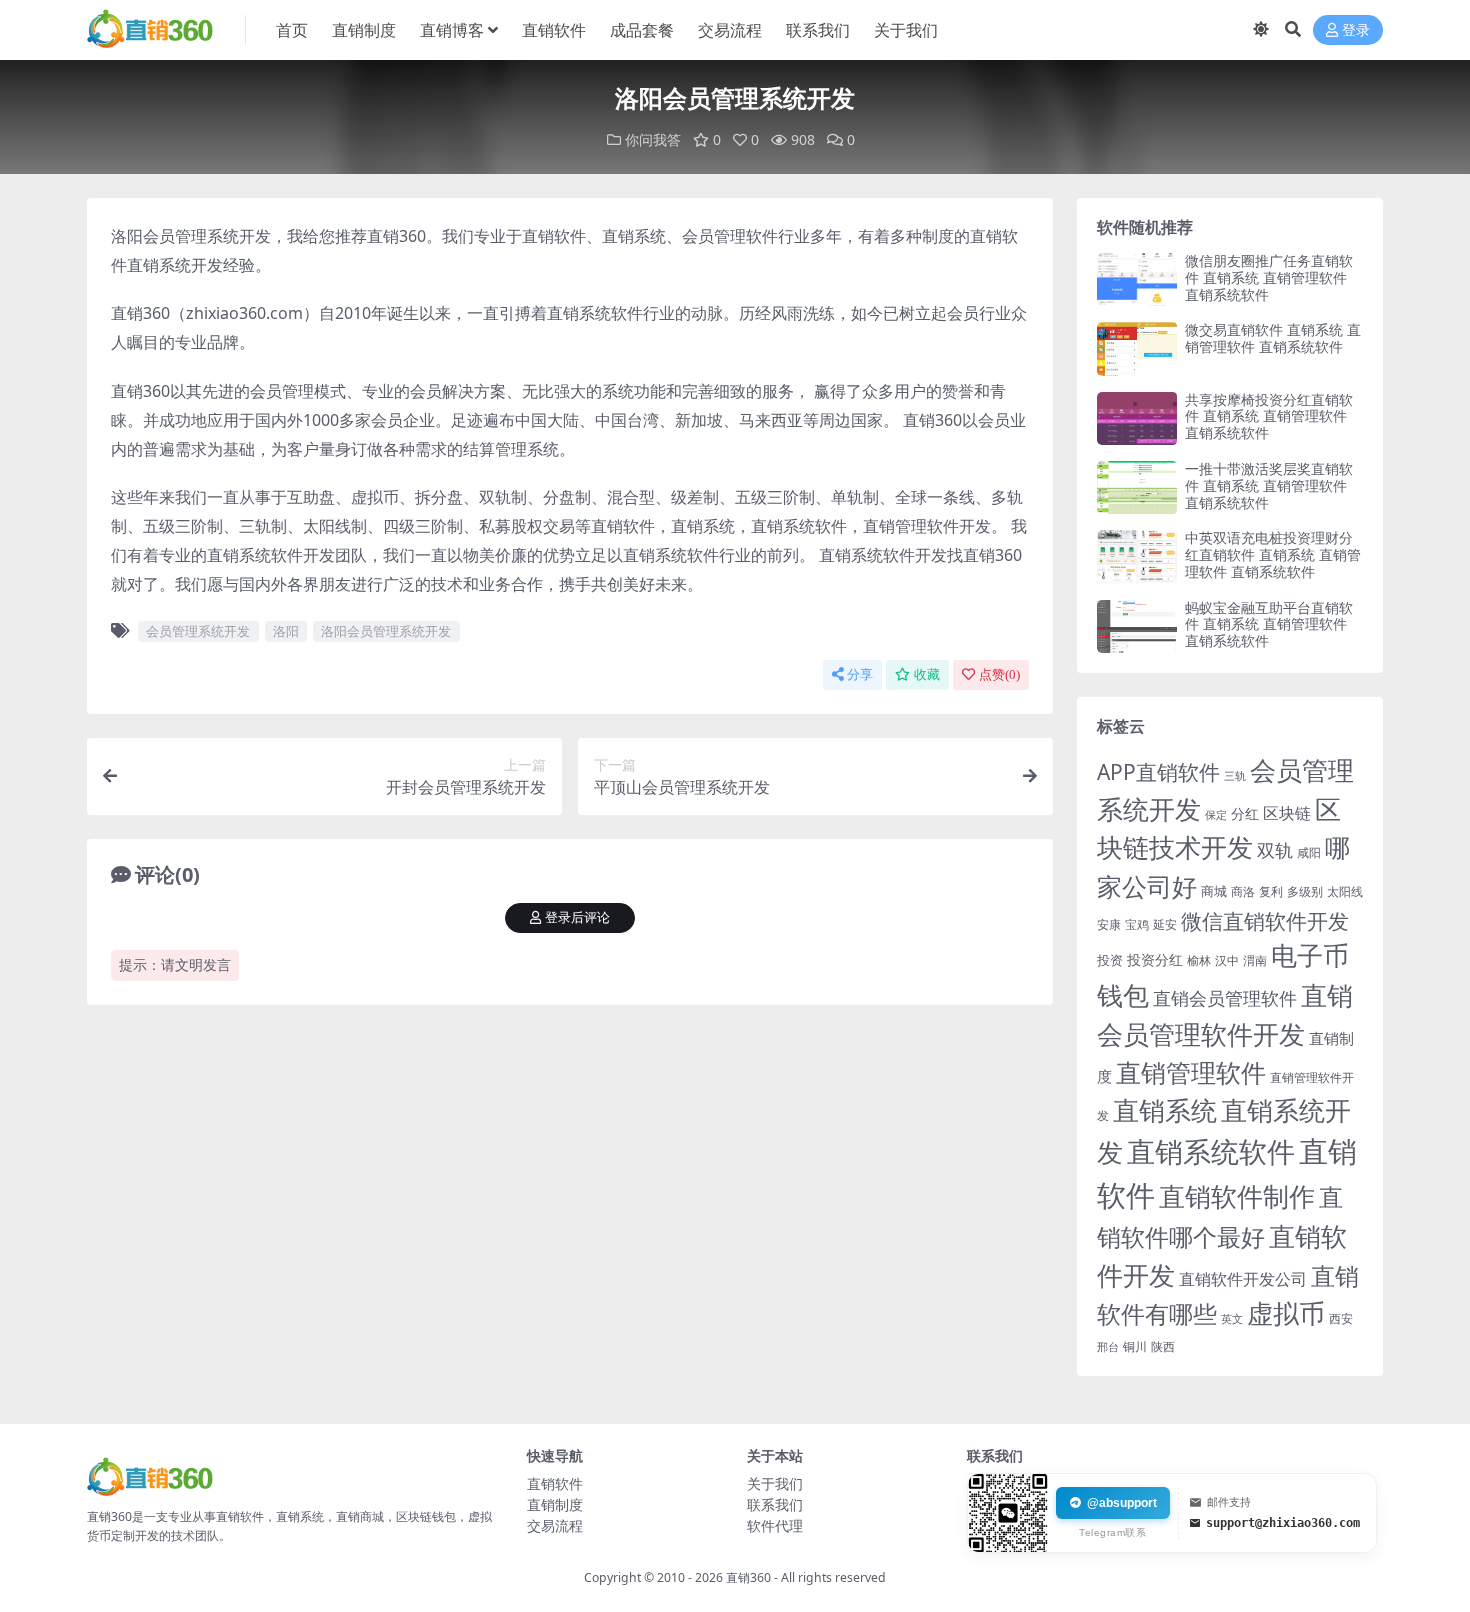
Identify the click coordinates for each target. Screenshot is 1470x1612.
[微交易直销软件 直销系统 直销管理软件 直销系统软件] (1137, 348)
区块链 (1287, 812)
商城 (1214, 891)
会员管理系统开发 (198, 631)
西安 (1341, 1318)
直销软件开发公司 (1243, 1278)
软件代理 (775, 1525)
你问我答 (653, 139)
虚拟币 (1286, 1313)
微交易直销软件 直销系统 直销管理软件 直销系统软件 (1273, 338)
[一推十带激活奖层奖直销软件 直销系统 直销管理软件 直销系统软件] (1137, 487)
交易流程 (730, 30)
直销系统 (1165, 1110)
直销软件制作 (1237, 1196)
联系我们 (818, 30)
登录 (1356, 30)
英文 (1232, 1318)
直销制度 (364, 30)
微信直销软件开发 (1265, 921)
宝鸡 (1137, 924)
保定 (1216, 815)
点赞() (999, 674)
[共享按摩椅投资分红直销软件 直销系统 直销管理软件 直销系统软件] (1137, 418)
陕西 (1163, 1346)
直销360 (748, 1577)
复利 (1271, 891)
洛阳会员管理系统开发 (386, 631)
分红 (1245, 813)
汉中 (1227, 960)
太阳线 (1345, 891)
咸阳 (1309, 852)
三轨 (1235, 775)
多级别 (1305, 891)
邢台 (1108, 1347)
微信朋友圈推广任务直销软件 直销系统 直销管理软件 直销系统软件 (1269, 277)
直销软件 (554, 30)
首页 (292, 30)
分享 (860, 674)
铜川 (1135, 1346)
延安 (1165, 924)
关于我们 (906, 30)
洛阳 (286, 631)
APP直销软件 (1158, 772)
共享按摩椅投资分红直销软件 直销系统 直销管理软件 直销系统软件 (1269, 416)
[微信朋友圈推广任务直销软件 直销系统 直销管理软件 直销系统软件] (1137, 279)
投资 (1110, 960)
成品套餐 (642, 30)
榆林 (1199, 960)
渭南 (1255, 960)
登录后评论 (577, 917)
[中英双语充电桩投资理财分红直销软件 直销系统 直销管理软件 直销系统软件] (1137, 556)
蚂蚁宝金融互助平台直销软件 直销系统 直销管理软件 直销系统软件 (1269, 624)
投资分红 (1155, 959)
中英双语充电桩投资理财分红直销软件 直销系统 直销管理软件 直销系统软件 (1273, 554)
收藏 (927, 674)
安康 (1109, 924)
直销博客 (452, 30)
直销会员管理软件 (1225, 998)
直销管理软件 (1191, 1072)
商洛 (1243, 891)
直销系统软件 (1211, 1151)
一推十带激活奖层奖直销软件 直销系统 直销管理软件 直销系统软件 (1269, 485)
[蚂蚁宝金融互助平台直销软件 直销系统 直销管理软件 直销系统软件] (1137, 626)
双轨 (1275, 849)
